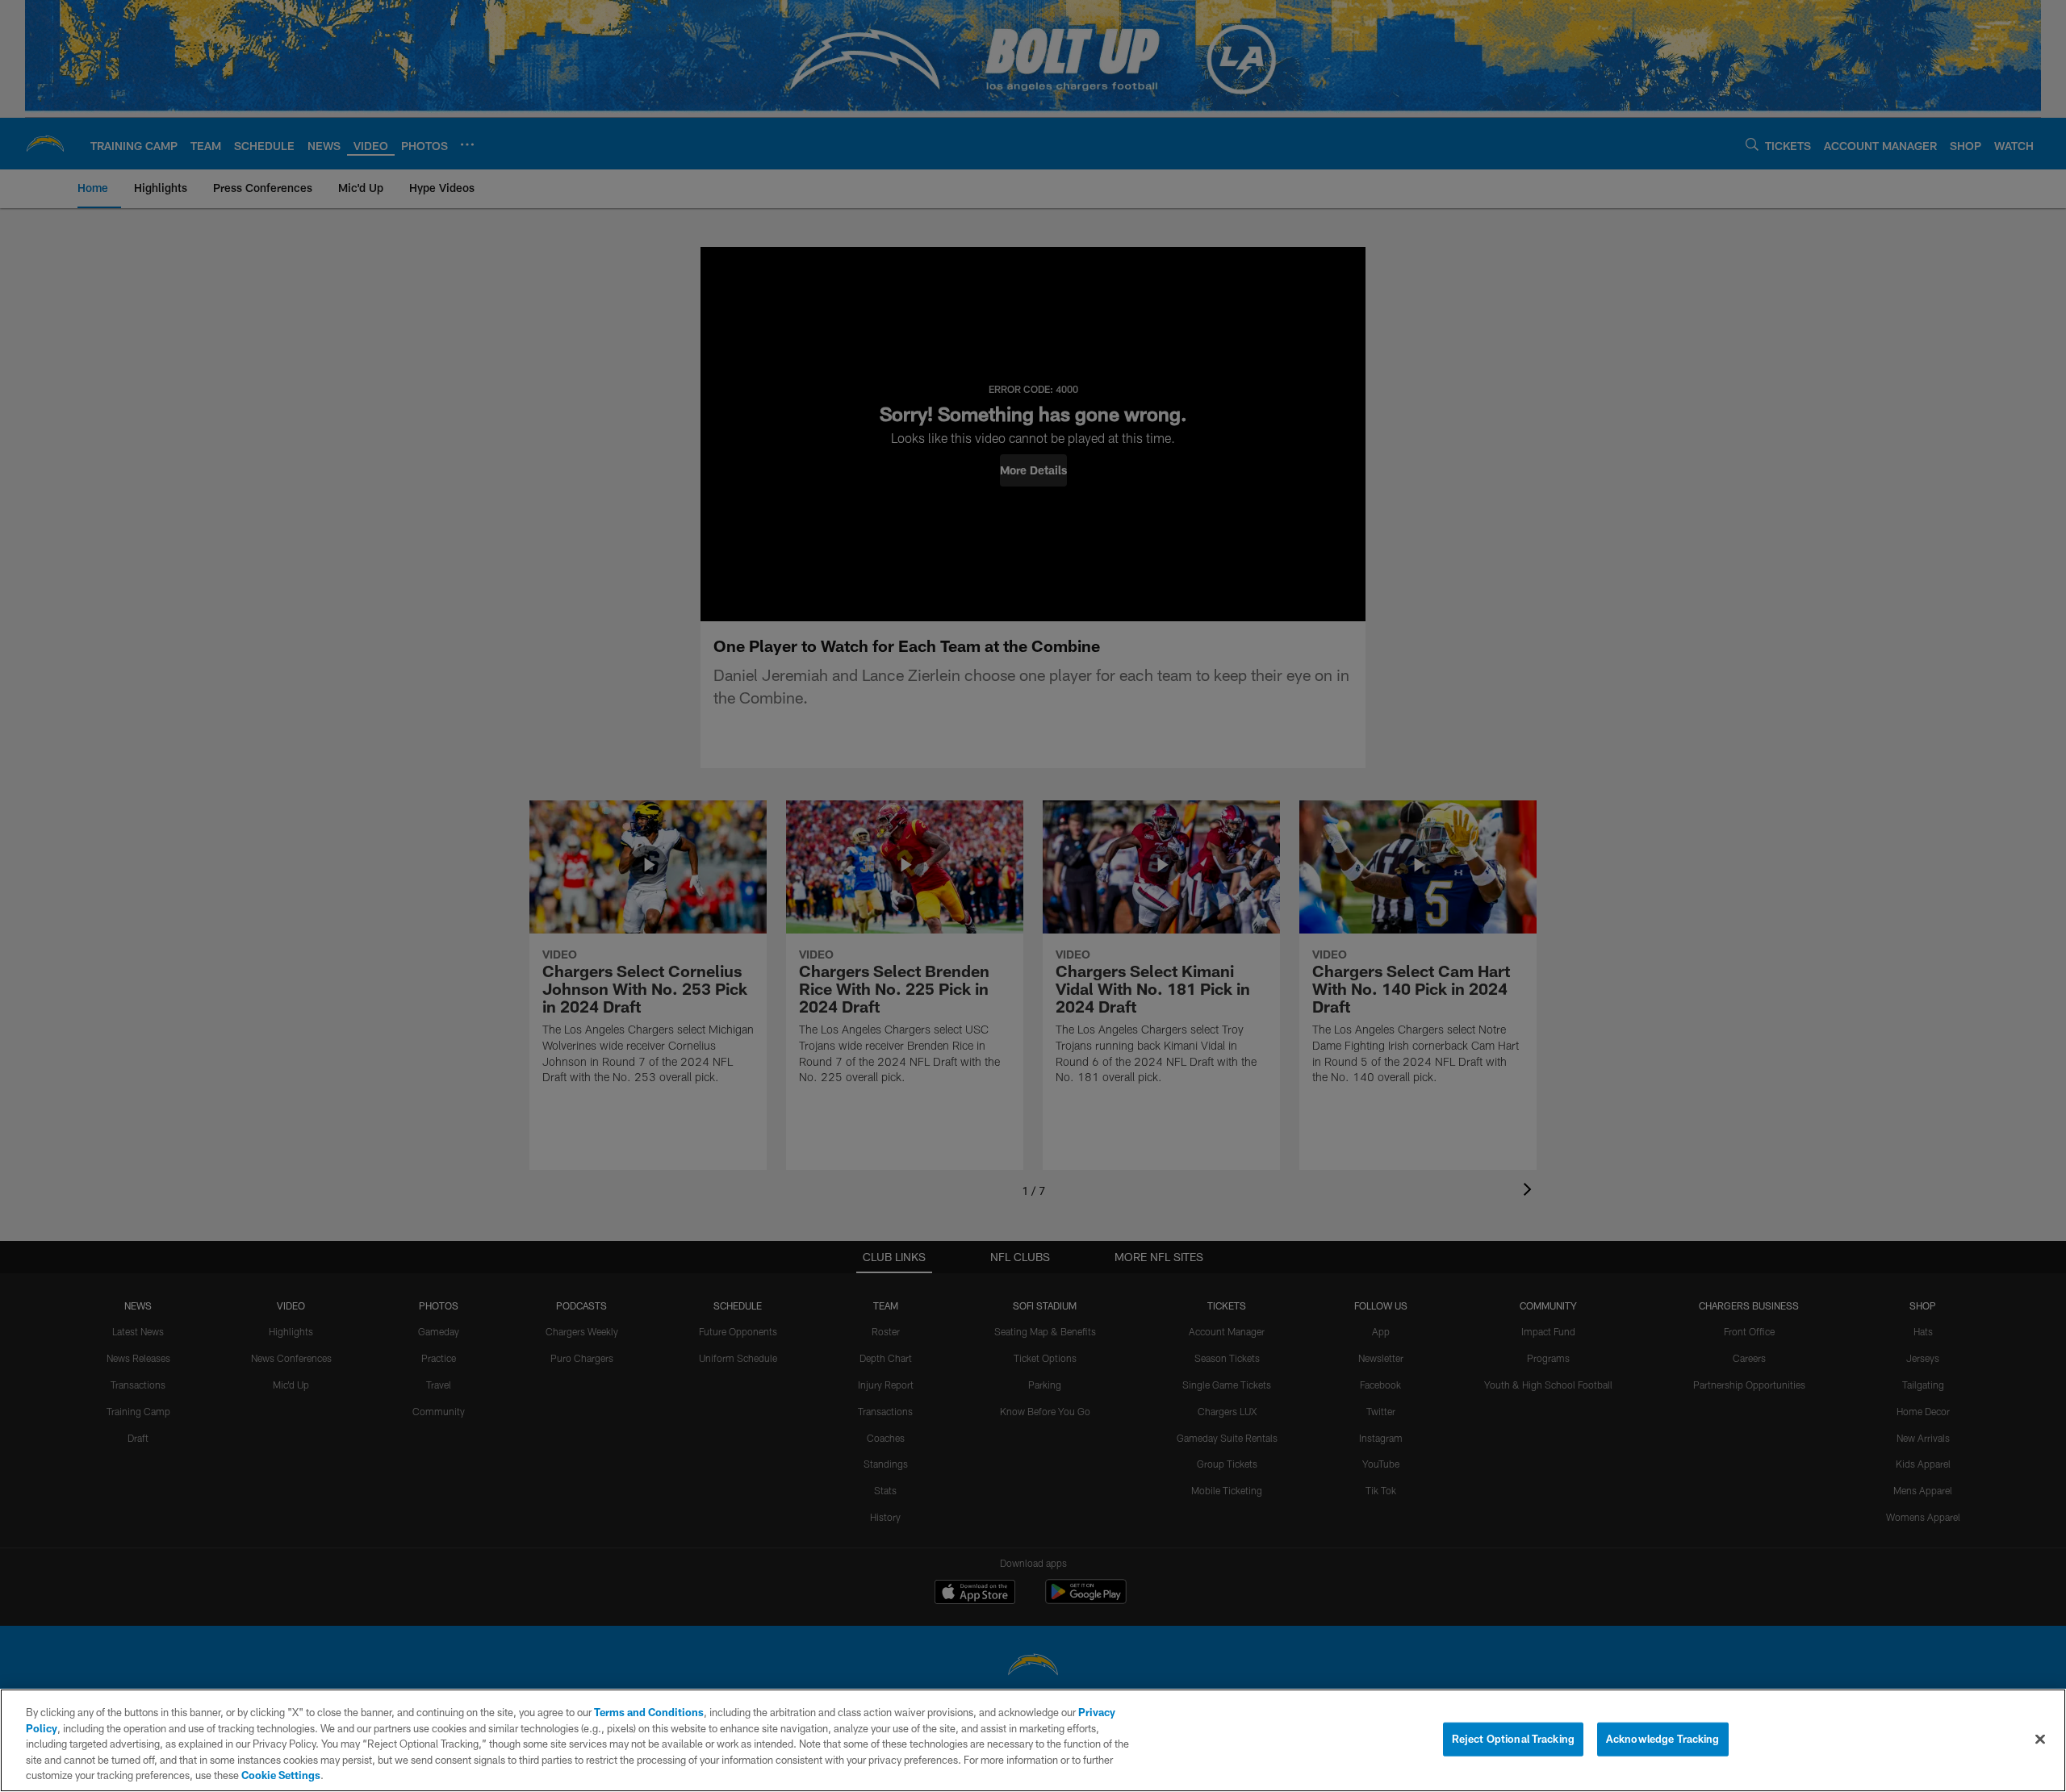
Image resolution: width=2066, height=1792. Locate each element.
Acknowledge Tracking (1663, 1739)
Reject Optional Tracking (1513, 1739)
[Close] (2040, 1740)
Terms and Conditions (649, 1712)
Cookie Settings (281, 1775)
